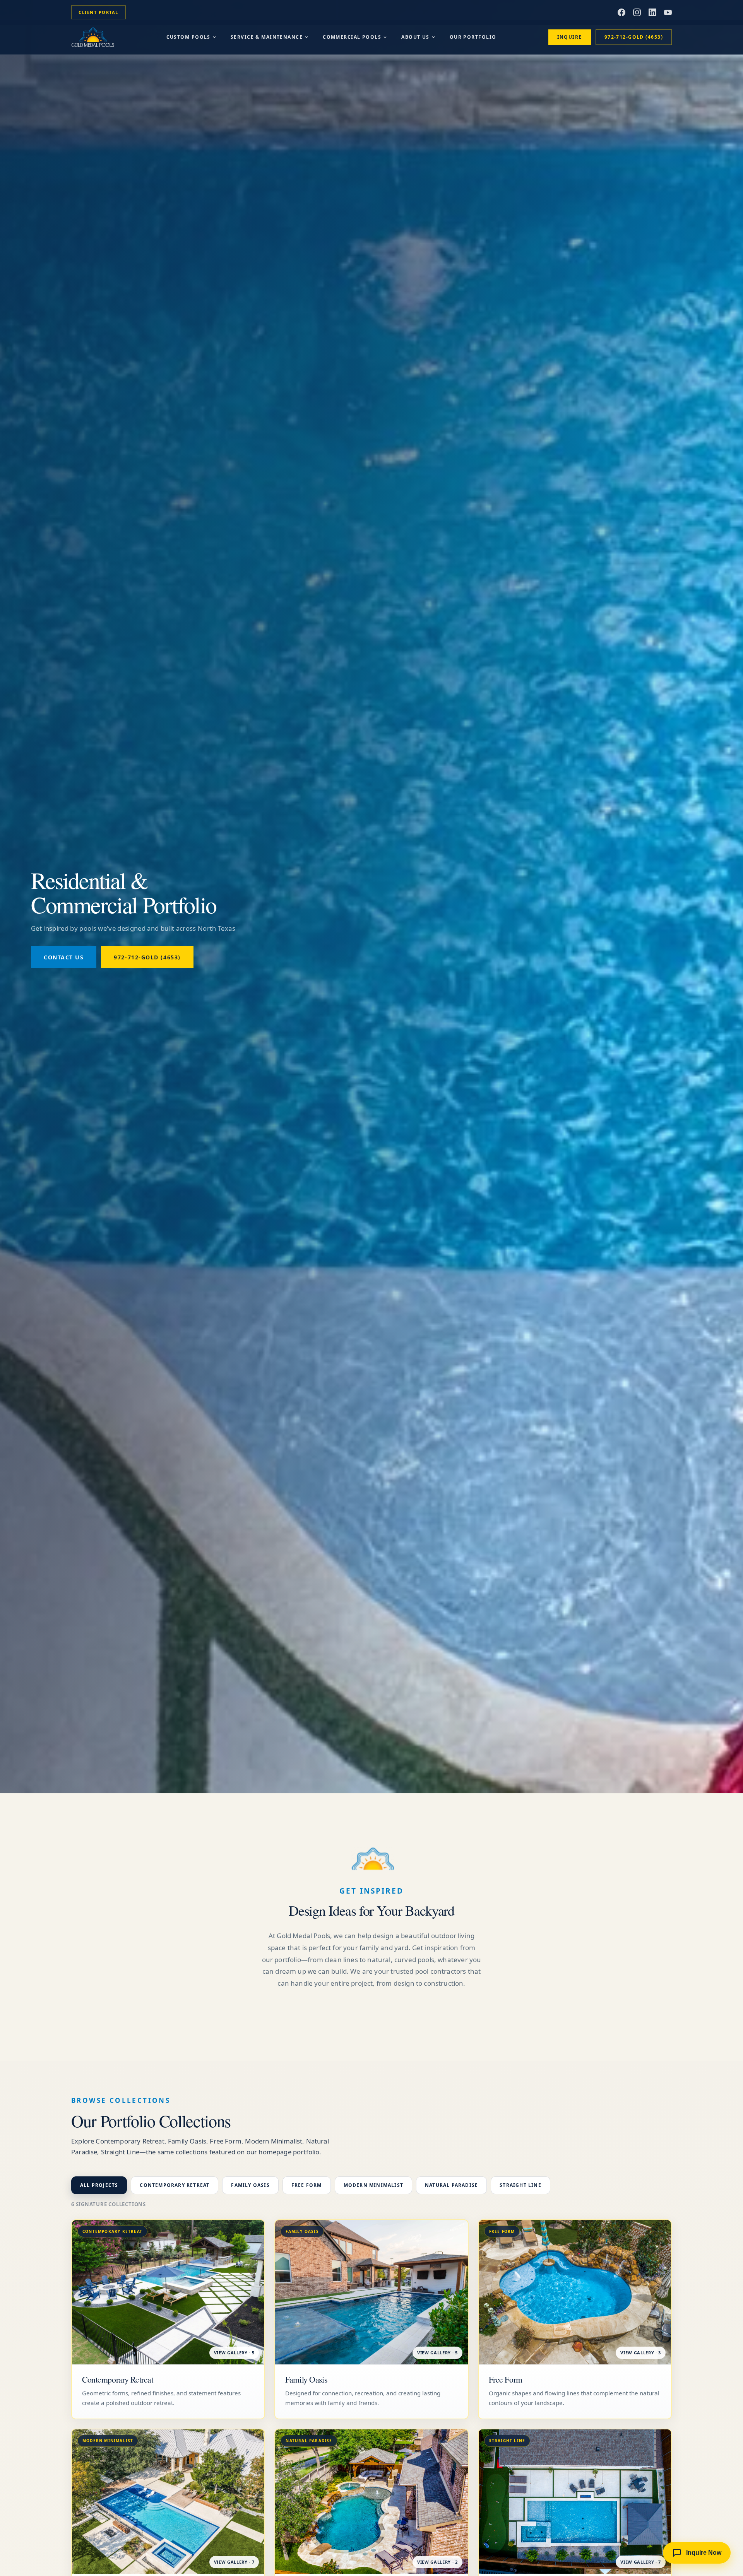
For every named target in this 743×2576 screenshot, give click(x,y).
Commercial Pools (352, 37)
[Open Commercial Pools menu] (385, 37)
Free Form (307, 2185)
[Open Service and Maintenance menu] (306, 37)
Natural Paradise (451, 2185)
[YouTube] (668, 12)
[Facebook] (621, 12)
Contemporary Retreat (175, 2185)
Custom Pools (188, 37)
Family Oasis (250, 2185)
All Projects (99, 2185)
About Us (415, 37)
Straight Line (520, 2185)
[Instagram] (637, 12)
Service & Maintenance (267, 37)
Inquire (570, 37)
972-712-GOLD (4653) (634, 37)
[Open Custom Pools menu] (214, 37)
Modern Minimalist (373, 2185)
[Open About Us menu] (433, 37)
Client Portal (98, 12)
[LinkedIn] (652, 12)
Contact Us (64, 957)
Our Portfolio (473, 37)
